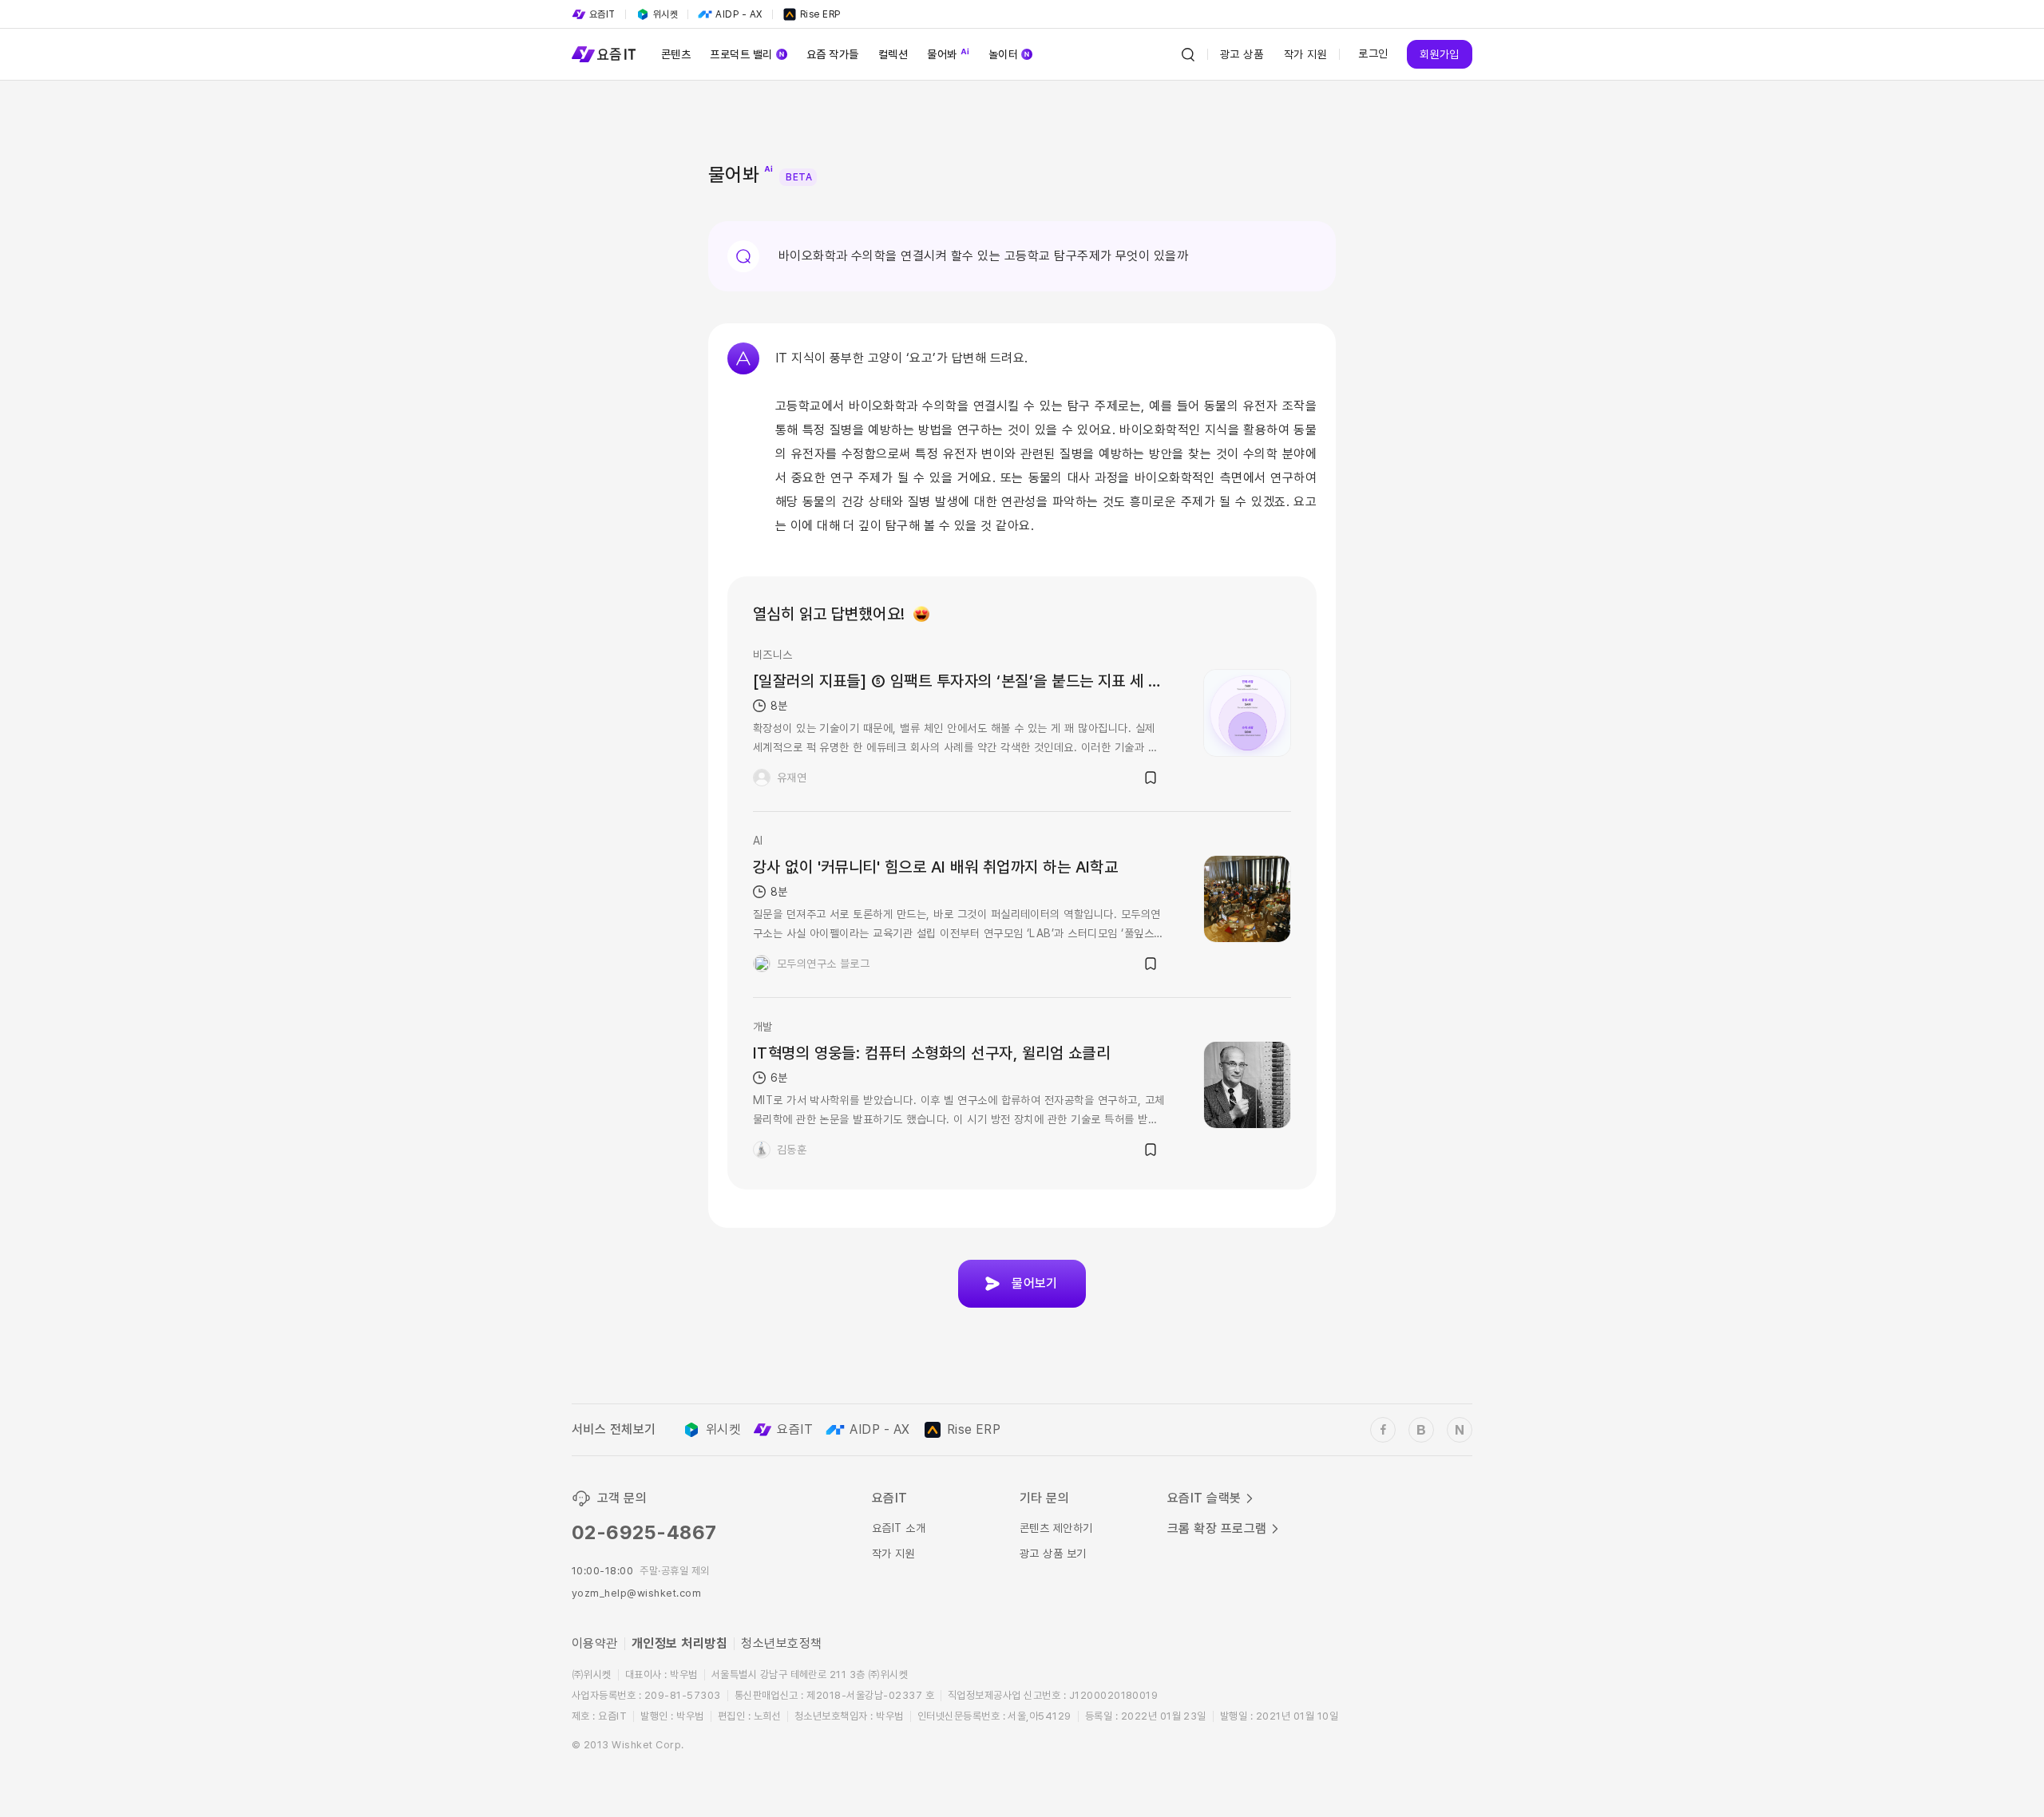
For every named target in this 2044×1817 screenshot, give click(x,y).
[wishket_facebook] (1383, 1430)
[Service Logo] (604, 54)
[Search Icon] (1188, 54)
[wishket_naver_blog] (1460, 1430)
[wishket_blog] (1421, 1430)
